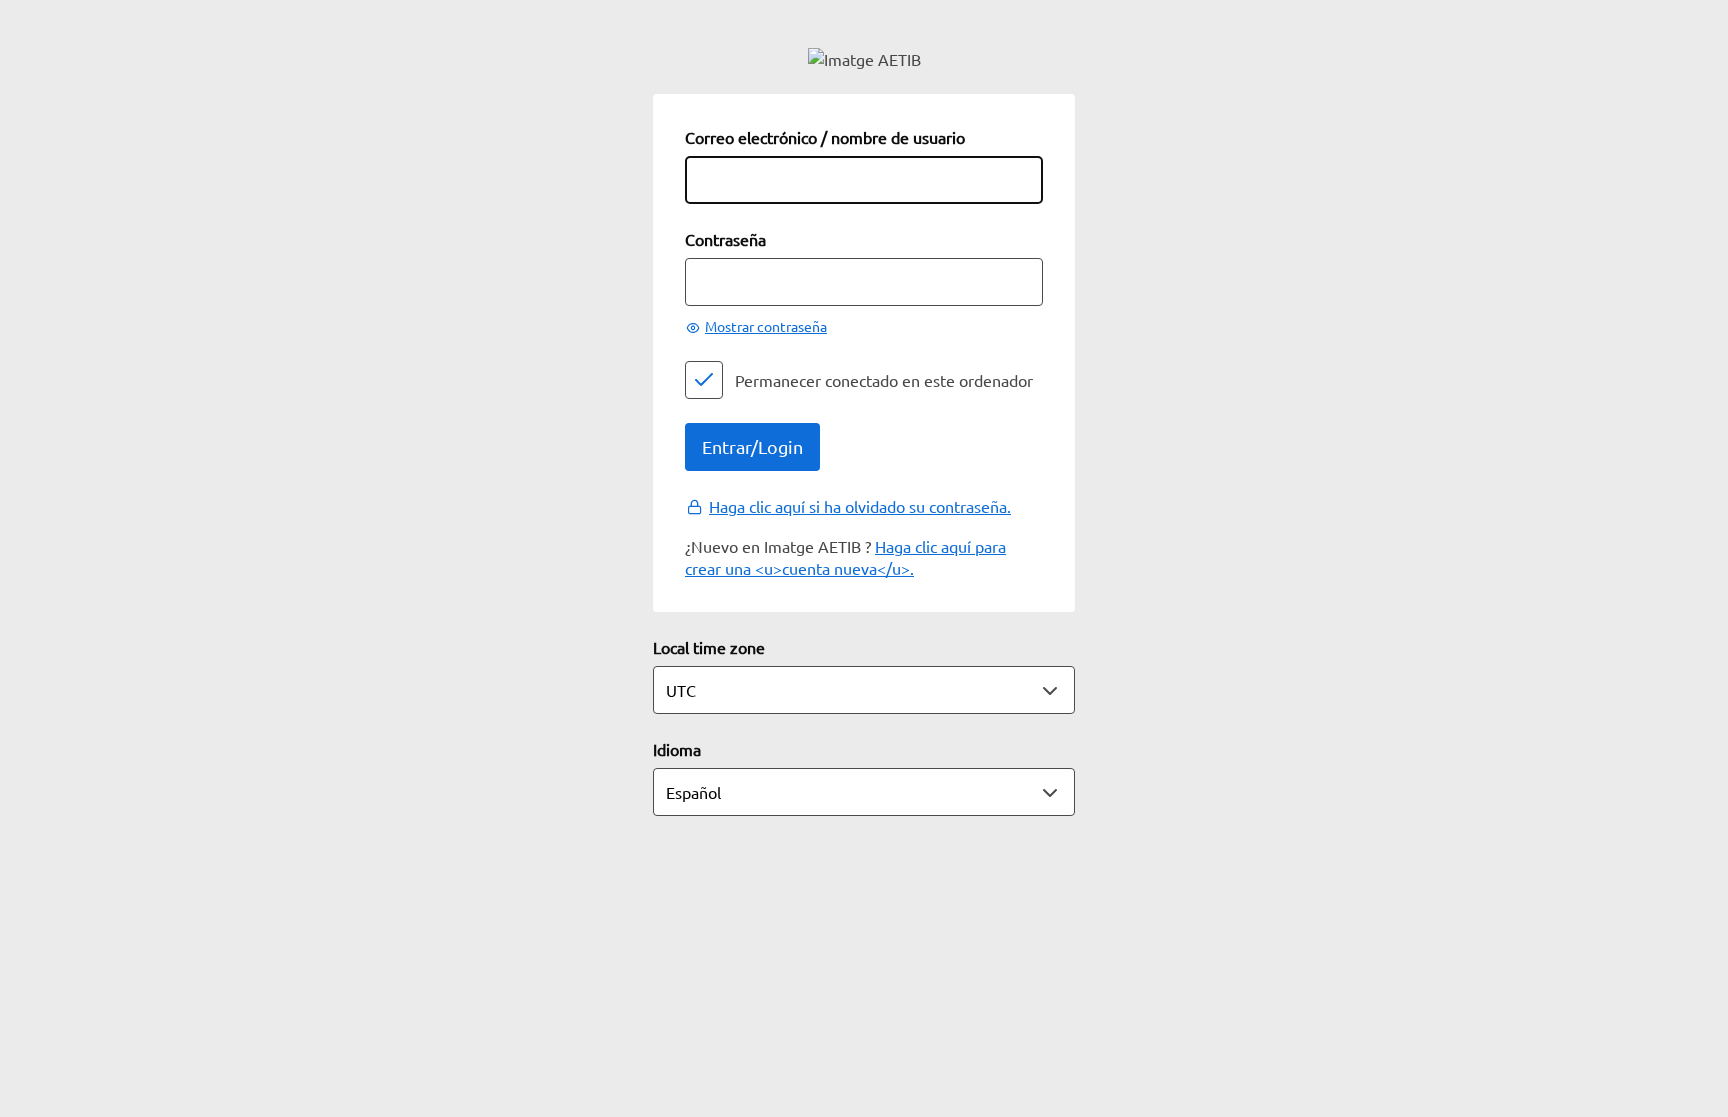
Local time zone (709, 647)
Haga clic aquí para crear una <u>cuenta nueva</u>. (845, 557)
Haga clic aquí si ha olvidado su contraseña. (860, 506)
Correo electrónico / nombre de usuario (825, 137)
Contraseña (725, 239)
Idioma (677, 749)
